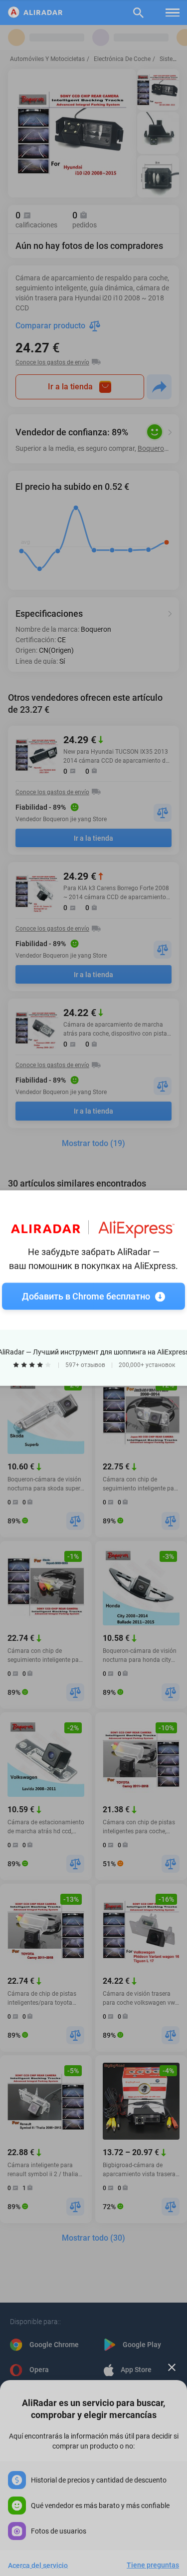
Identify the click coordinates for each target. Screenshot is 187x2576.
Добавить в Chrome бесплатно (86, 1296)
